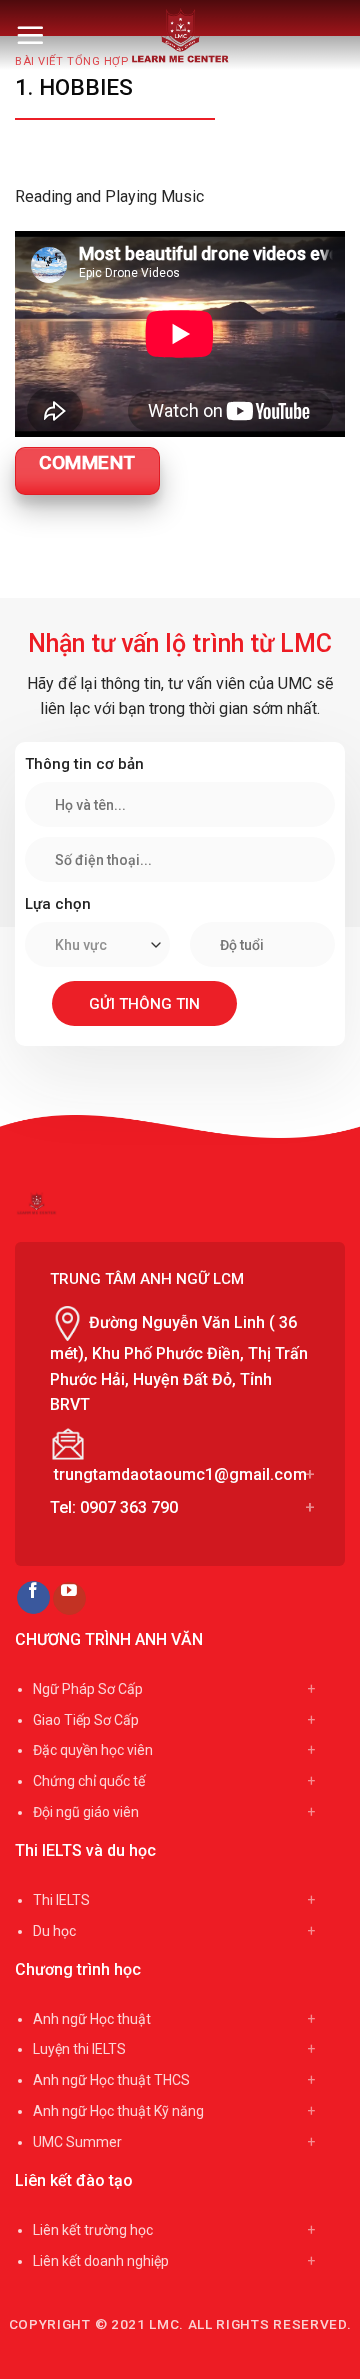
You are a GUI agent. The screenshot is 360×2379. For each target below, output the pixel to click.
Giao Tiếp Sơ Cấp (86, 1720)
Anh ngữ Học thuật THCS (111, 2080)
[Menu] (30, 35)
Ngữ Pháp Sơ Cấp (88, 1689)
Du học (54, 1931)
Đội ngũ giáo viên (86, 1812)
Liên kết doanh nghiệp (101, 2261)
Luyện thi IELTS (79, 2049)
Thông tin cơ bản (84, 764)
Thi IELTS (61, 1900)
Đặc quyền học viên (93, 1750)
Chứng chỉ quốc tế (89, 1781)
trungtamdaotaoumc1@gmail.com (180, 1474)
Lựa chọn (58, 904)
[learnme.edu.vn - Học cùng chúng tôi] (180, 35)
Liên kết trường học (93, 2230)
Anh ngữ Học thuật (92, 2019)
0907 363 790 (129, 1507)
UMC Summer (77, 2142)
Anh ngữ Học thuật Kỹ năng (118, 2111)
